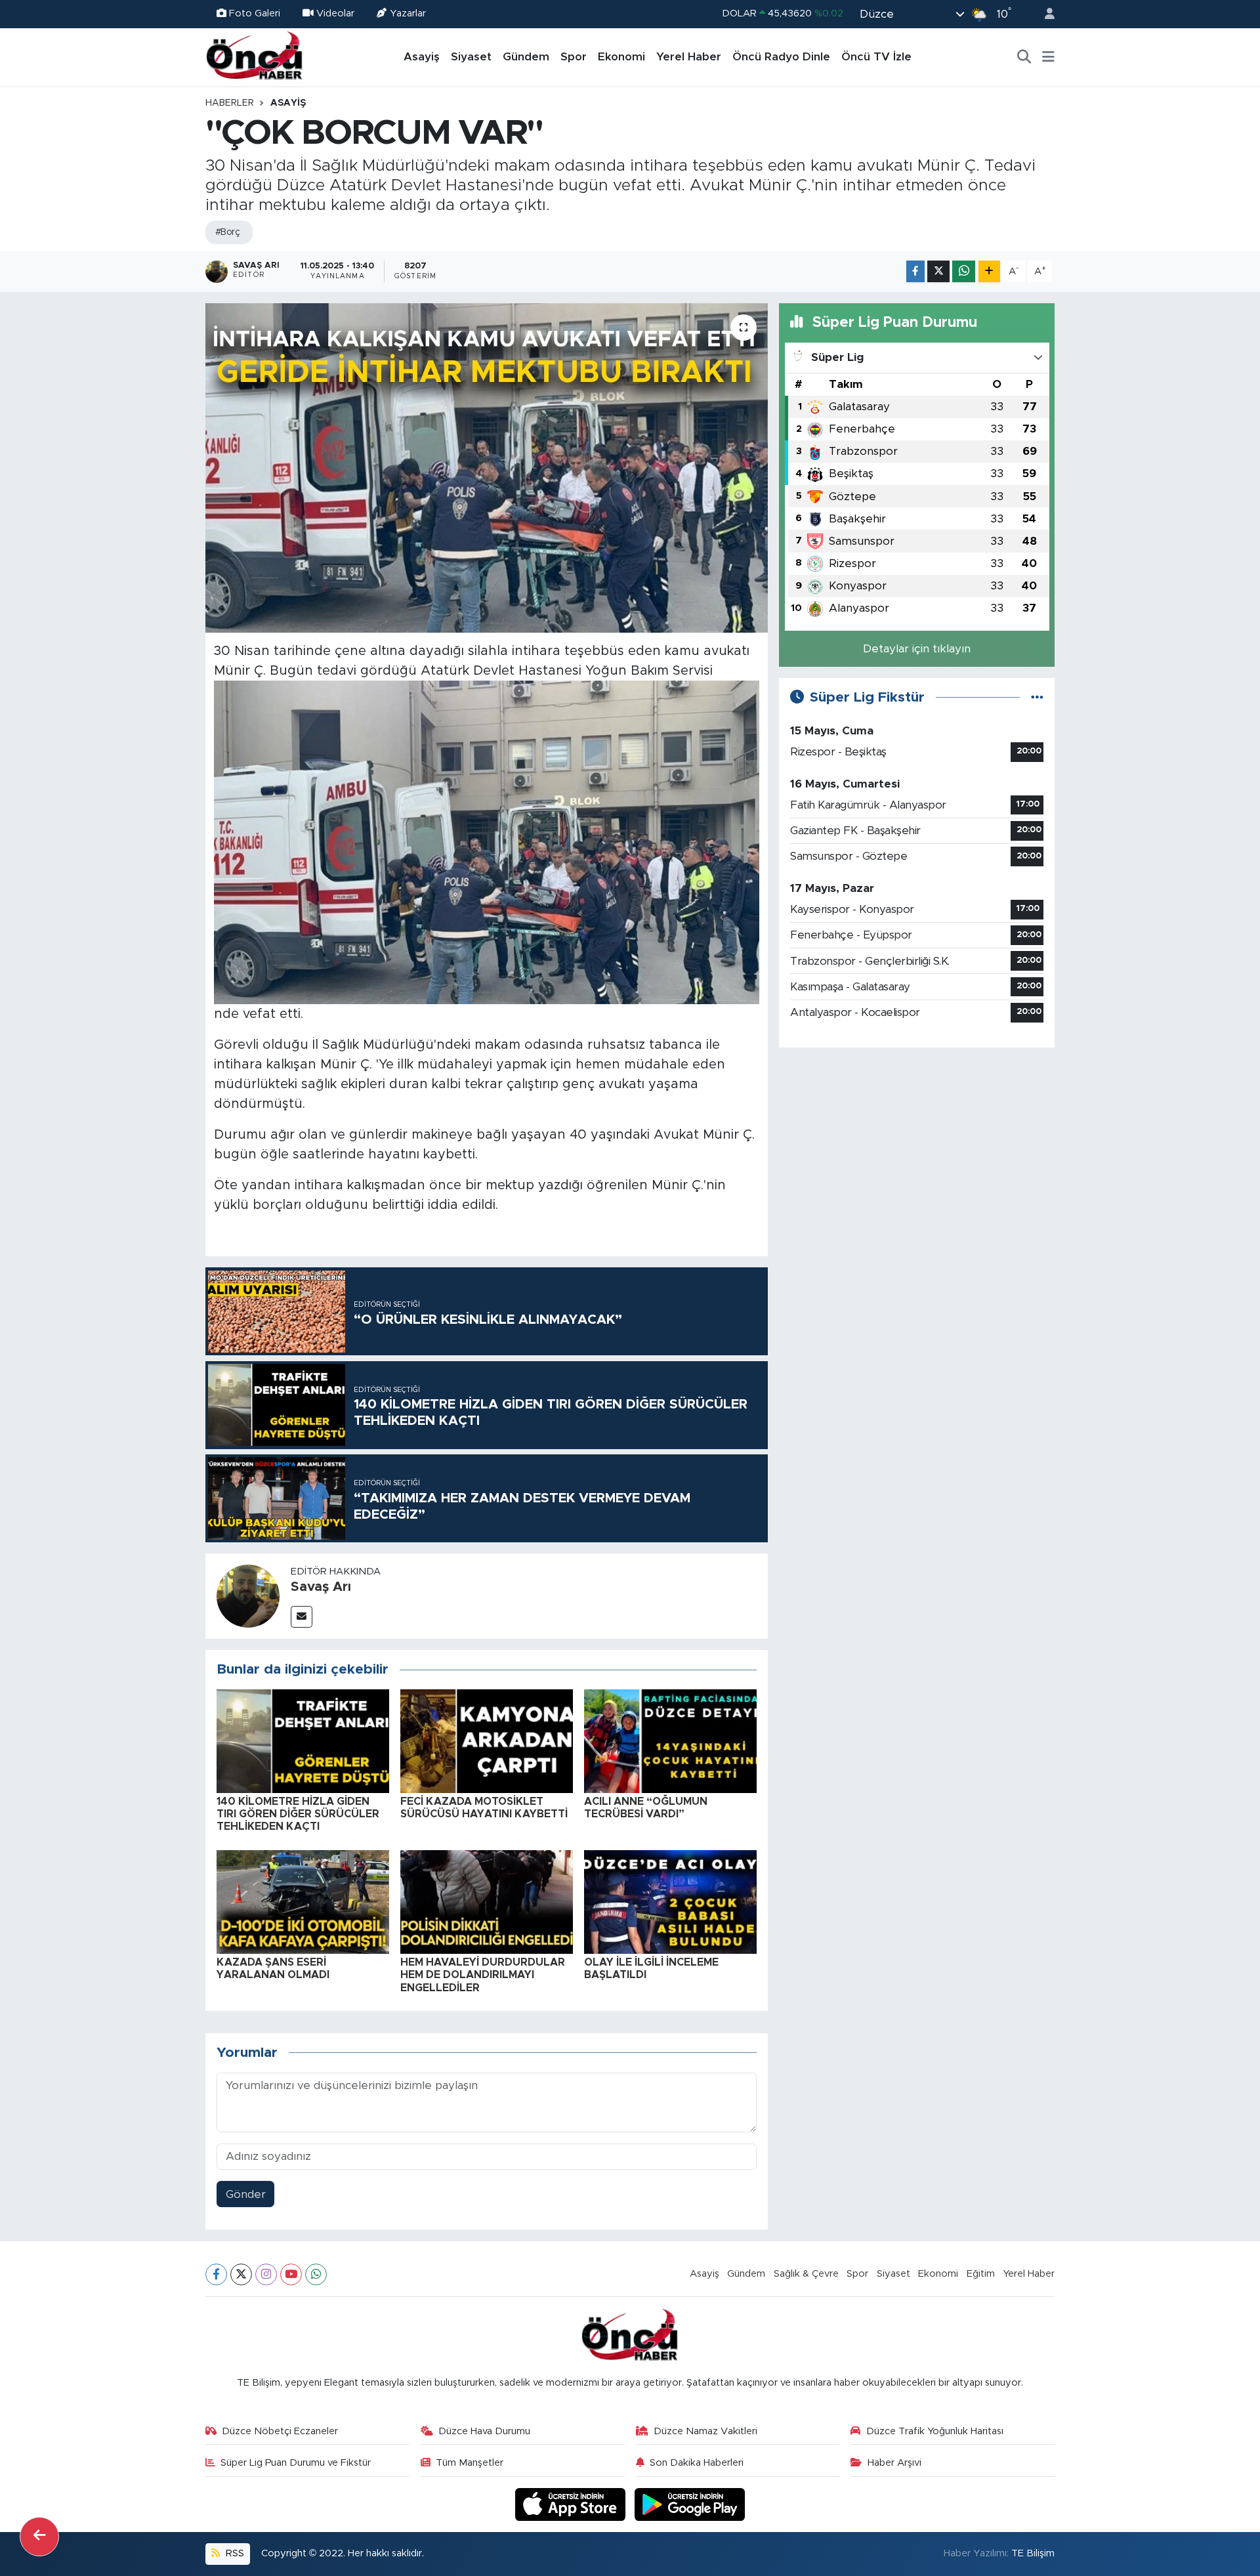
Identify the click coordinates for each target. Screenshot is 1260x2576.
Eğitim (981, 2274)
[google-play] (690, 2504)
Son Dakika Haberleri (697, 2463)
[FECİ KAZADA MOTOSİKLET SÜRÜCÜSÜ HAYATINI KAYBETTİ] (487, 1740)
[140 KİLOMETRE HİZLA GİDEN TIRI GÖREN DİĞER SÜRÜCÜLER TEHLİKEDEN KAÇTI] (303, 1740)
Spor (574, 57)
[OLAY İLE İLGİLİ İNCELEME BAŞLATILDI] (670, 1901)
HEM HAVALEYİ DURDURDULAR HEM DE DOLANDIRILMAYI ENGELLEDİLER (483, 1975)
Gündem (526, 57)
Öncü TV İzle (876, 57)
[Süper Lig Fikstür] (1037, 697)
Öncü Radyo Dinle (781, 57)
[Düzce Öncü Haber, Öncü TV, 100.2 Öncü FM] (255, 56)
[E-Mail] (302, 1617)
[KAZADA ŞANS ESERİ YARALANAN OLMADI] (303, 1901)
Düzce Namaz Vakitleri (705, 2431)
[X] (241, 2274)
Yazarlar (408, 13)
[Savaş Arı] (248, 1595)
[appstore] (572, 2504)
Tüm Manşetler (470, 2463)
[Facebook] (216, 2274)
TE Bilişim (1033, 2553)
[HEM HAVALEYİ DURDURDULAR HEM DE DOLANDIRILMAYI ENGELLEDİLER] (487, 1901)
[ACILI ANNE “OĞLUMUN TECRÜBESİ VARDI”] (670, 1740)
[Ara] (1024, 57)
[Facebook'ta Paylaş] (915, 271)
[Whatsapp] (316, 2274)
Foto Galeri (255, 13)
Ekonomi (621, 57)
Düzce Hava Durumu (484, 2431)
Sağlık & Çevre (806, 2274)
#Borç (227, 232)
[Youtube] (291, 2274)
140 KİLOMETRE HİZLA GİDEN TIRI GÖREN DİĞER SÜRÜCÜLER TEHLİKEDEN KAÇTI (298, 1814)
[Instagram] (266, 2274)
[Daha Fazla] (989, 271)
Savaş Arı (321, 1587)
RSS (234, 2553)
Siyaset (471, 57)
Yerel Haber (689, 57)
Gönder (246, 2194)
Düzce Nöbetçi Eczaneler (280, 2431)
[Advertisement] (917, 1151)
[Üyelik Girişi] (1044, 14)
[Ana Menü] (1048, 57)
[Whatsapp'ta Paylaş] (964, 271)
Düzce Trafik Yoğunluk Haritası (935, 2431)
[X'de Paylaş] (938, 271)
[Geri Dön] (39, 2537)
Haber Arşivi (894, 2463)
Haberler (230, 103)
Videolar (335, 13)
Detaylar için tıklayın (917, 649)
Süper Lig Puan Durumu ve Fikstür (296, 2463)
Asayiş (422, 57)
